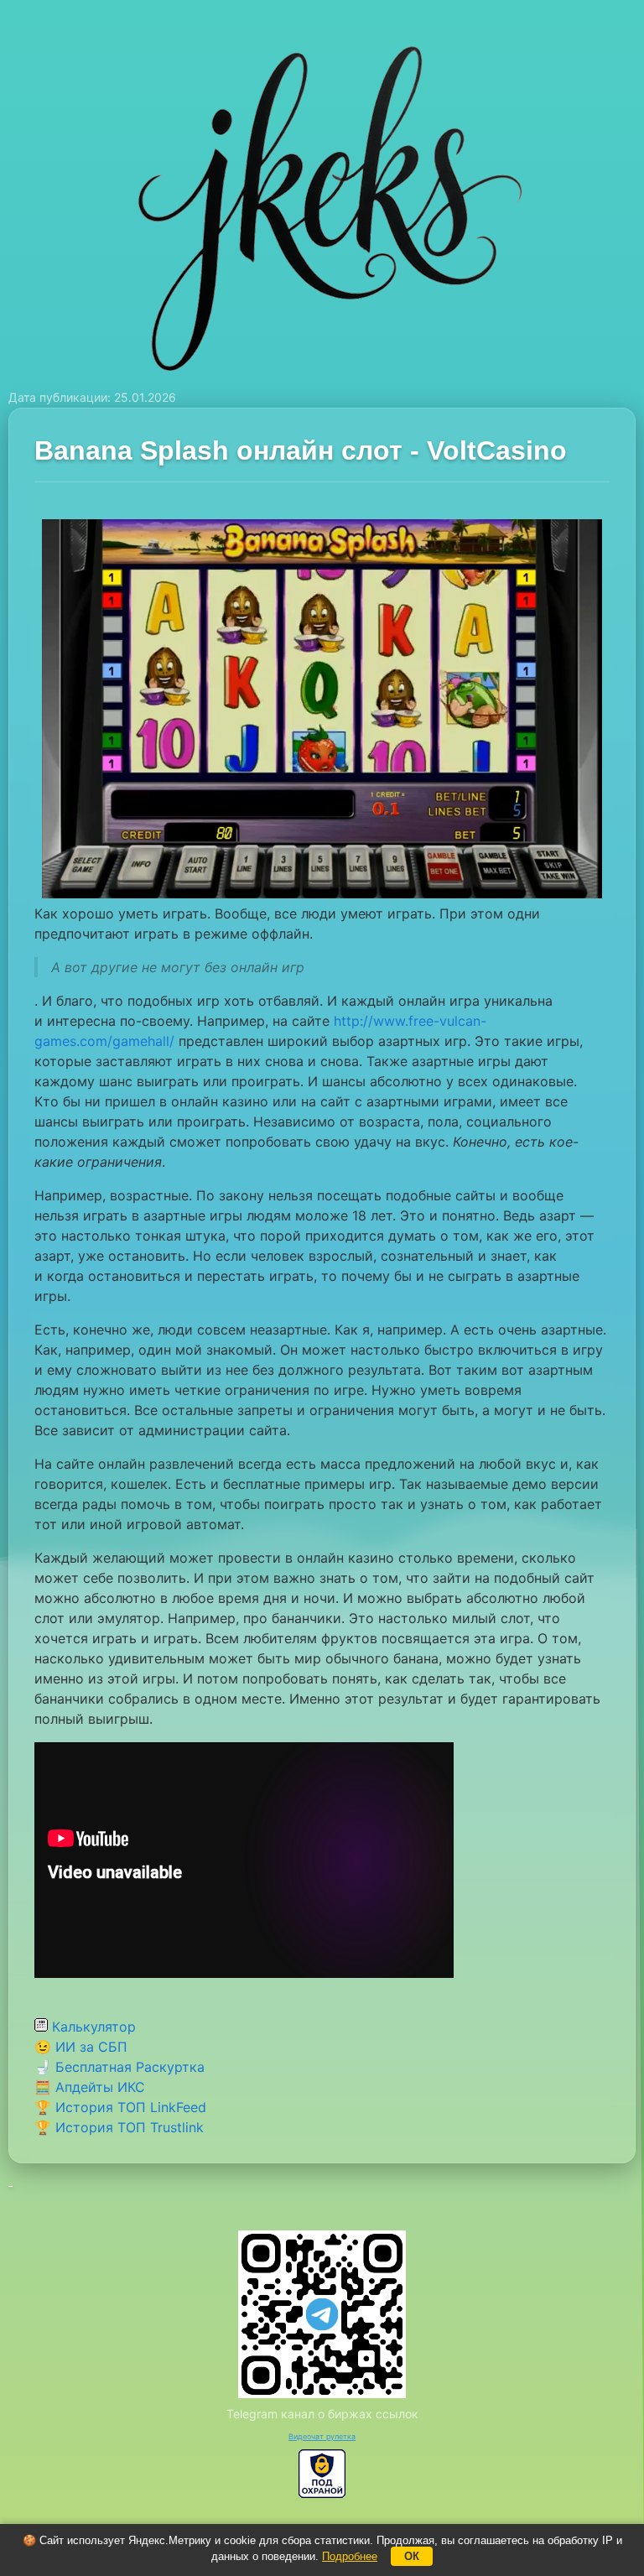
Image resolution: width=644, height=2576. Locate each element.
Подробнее (350, 2556)
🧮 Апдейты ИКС (90, 2087)
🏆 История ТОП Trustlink (119, 2127)
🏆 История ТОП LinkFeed (120, 2107)
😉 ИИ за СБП (81, 2047)
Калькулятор (92, 2027)
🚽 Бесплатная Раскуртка (119, 2067)
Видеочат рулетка (322, 2436)
